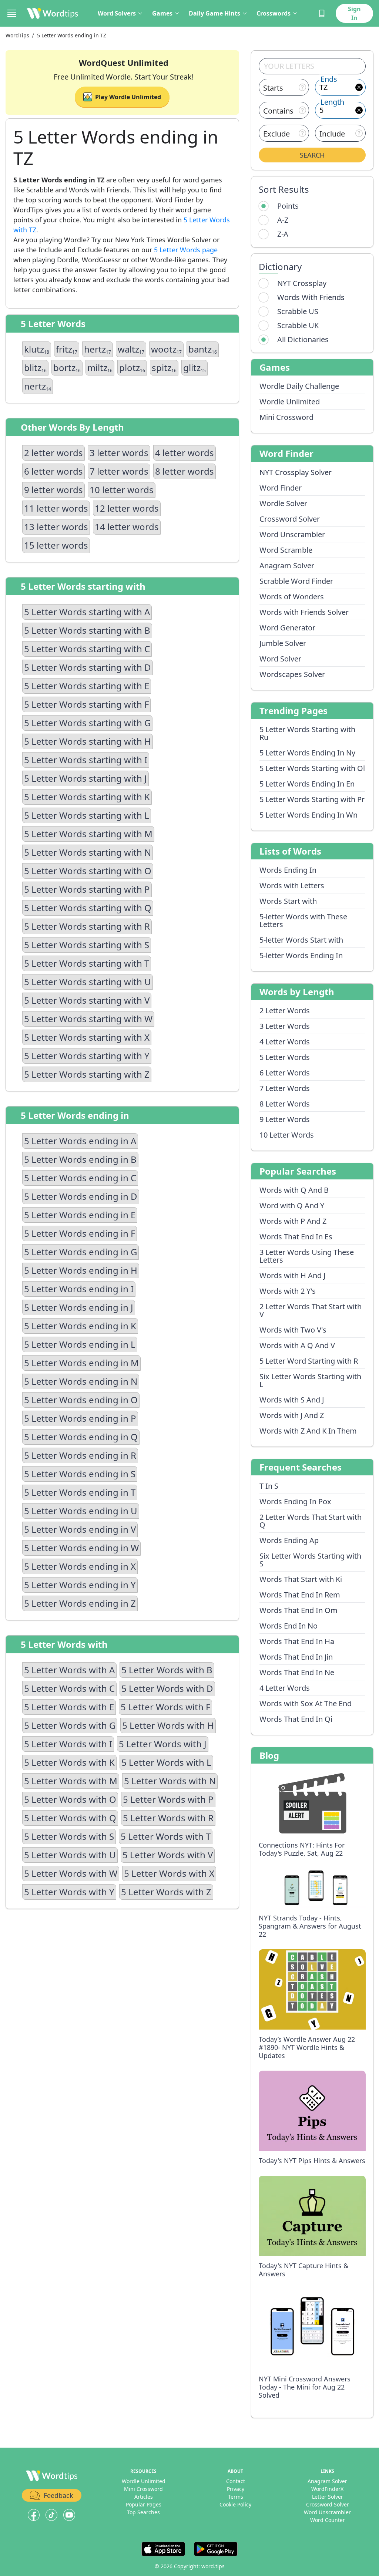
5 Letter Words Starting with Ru (307, 733)
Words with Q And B (294, 1190)
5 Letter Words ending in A (80, 1141)
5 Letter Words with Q (70, 1818)
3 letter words (119, 453)
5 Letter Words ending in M (81, 1363)
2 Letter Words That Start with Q (311, 1521)
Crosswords (274, 13)
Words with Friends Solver (304, 612)
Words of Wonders (292, 597)
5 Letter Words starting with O (88, 871)
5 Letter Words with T (166, 1836)
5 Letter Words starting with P (87, 889)
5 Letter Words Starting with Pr (312, 799)
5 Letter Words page (186, 250)
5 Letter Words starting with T (87, 963)
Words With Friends (311, 297)
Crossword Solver (290, 519)
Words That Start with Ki (301, 1579)
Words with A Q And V (297, 1345)
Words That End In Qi (296, 1719)
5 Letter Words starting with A (87, 612)
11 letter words (56, 508)
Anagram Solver (287, 565)
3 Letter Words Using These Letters (307, 1256)
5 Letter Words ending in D (81, 1196)
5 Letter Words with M (71, 1781)
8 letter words (185, 471)
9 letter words (53, 490)
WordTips (17, 35)
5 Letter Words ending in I (79, 1289)
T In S (269, 1486)
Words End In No (289, 1626)
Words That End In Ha (297, 1641)
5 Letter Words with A (69, 1670)
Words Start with (288, 901)
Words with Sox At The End (306, 1703)
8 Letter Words (285, 1104)
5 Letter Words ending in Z (80, 1603)
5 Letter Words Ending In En (307, 784)
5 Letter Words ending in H (81, 1270)
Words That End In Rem (300, 1595)
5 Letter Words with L (166, 1762)
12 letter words (127, 508)
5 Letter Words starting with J (85, 778)
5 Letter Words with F (165, 1707)
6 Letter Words (285, 1073)
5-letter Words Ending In (301, 955)
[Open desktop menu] (12, 13)
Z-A (283, 234)
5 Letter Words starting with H (88, 741)
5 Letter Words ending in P (80, 1418)
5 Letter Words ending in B (80, 1159)
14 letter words (127, 527)
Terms (236, 2497)
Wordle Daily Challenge (299, 386)
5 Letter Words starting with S (87, 945)
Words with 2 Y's (288, 1291)
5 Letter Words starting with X (87, 1037)
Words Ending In (288, 870)
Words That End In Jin (296, 1657)
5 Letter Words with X (169, 1873)
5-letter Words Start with (301, 940)
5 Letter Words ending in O (81, 1400)
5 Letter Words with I (68, 1744)
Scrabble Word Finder (296, 581)
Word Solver (280, 659)
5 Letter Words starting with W (88, 1019)
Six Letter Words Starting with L (310, 1380)
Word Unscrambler (292, 534)
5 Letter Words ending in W (81, 1548)
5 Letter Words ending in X (80, 1566)
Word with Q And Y (292, 1205)
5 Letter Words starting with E (87, 686)
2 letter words (53, 453)
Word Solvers (117, 13)
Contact (236, 2481)
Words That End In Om (298, 1610)
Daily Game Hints (214, 13)
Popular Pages (144, 2504)
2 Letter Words (285, 1011)
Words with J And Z (292, 1415)
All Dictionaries (303, 339)
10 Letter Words (287, 1135)
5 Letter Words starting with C (87, 649)
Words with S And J (292, 1400)
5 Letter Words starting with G (87, 723)
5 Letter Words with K (69, 1762)
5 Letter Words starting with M (88, 834)
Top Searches (143, 2512)
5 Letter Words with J (163, 1744)
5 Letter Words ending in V (80, 1529)
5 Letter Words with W (71, 1873)
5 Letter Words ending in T (80, 1492)
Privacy (236, 2489)
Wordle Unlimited (290, 402)
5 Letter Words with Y (69, 1892)
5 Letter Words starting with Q (88, 908)
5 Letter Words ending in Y (80, 1585)
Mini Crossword (286, 417)
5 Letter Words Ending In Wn (308, 815)
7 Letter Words (285, 1088)
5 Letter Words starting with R (87, 926)
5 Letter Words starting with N (88, 852)
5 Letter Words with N (170, 1781)
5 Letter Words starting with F (86, 704)
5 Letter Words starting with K (87, 797)
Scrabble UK (298, 325)
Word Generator (287, 628)
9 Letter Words (285, 1119)
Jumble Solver (283, 643)
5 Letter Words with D (167, 1688)
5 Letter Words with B (167, 1670)
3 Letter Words (285, 1026)
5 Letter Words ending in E (80, 1215)
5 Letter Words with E (69, 1707)
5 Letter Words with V (168, 1855)
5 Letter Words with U (70, 1855)
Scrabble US (298, 311)
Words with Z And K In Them (308, 1431)
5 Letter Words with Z (166, 1892)
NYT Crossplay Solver (296, 472)
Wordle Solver (283, 503)
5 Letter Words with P (168, 1799)
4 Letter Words (285, 1042)
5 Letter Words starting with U (88, 982)
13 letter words (56, 527)
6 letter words (53, 471)
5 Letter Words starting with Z (87, 1074)
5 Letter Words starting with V (87, 1000)
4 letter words (185, 453)
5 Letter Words (285, 1057)
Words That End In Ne (297, 1672)
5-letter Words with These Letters (303, 920)
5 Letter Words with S (69, 1836)
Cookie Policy (235, 2504)
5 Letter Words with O (70, 1799)
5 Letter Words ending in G (81, 1252)
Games (162, 13)
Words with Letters (292, 885)
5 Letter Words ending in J (79, 1307)
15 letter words (56, 545)
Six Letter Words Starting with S (310, 1560)
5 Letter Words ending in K (80, 1326)
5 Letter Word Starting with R (309, 1361)
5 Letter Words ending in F (80, 1233)
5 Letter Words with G (70, 1725)
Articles (144, 2497)
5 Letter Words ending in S (80, 1474)
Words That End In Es (296, 1237)
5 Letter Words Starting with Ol (312, 768)
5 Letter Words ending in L (80, 1344)
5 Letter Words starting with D (88, 667)
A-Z (283, 220)
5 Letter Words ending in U (81, 1511)
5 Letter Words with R (168, 1818)
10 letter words (122, 490)
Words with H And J (292, 1275)
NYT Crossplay (302, 283)
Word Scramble (286, 550)
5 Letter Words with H (168, 1725)
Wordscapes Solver (292, 674)
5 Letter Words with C (69, 1688)
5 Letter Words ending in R (80, 1455)
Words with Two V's (293, 1330)
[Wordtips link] (53, 13)
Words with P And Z (293, 1221)
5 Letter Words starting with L (87, 815)
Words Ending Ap (289, 1540)
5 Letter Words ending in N (81, 1381)
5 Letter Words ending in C (80, 1178)
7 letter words (119, 471)
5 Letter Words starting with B (87, 630)
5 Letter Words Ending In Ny (307, 753)
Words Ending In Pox (295, 1501)
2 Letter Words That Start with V (311, 1310)
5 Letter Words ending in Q (81, 1437)
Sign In (354, 13)
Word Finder (281, 488)
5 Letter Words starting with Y (87, 1056)
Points (288, 206)
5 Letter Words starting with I (86, 760)
